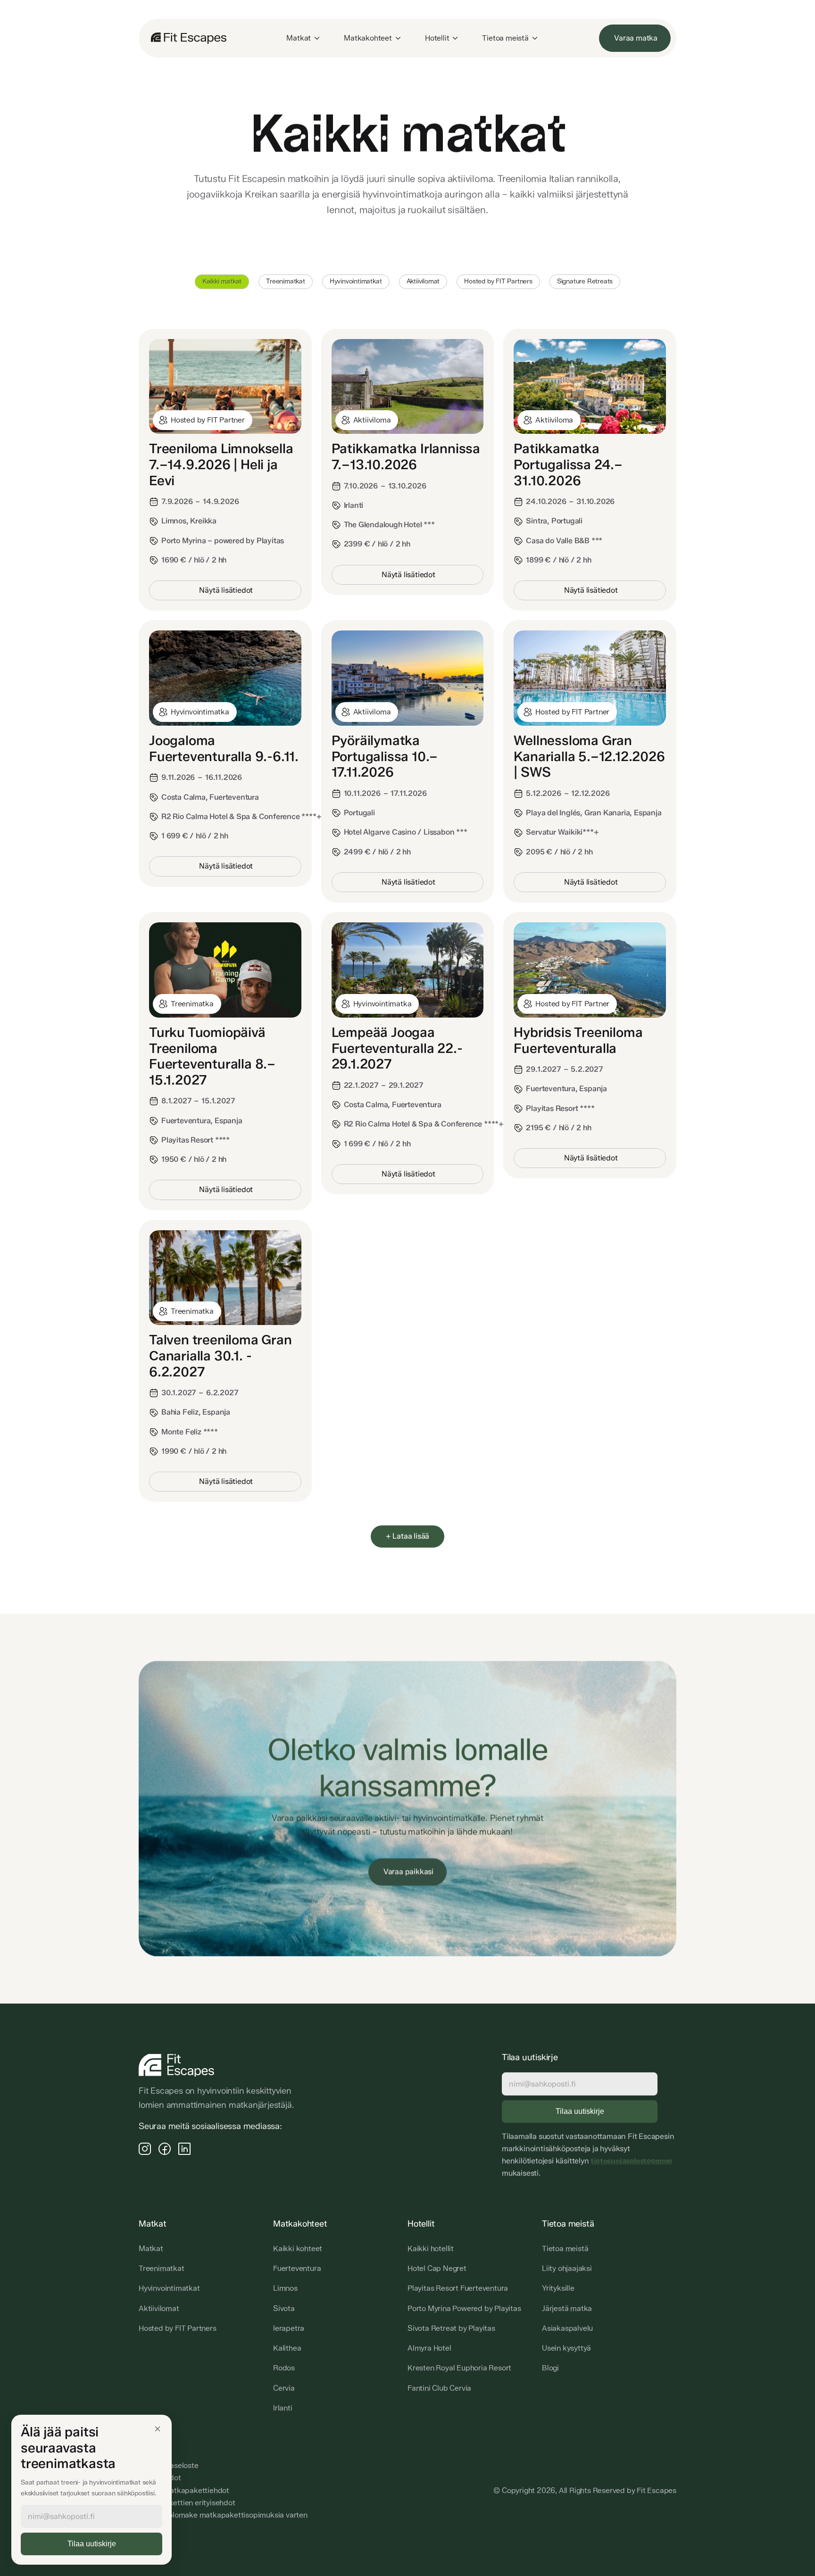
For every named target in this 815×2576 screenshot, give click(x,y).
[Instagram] (145, 2148)
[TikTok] (184, 2148)
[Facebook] (165, 2148)
